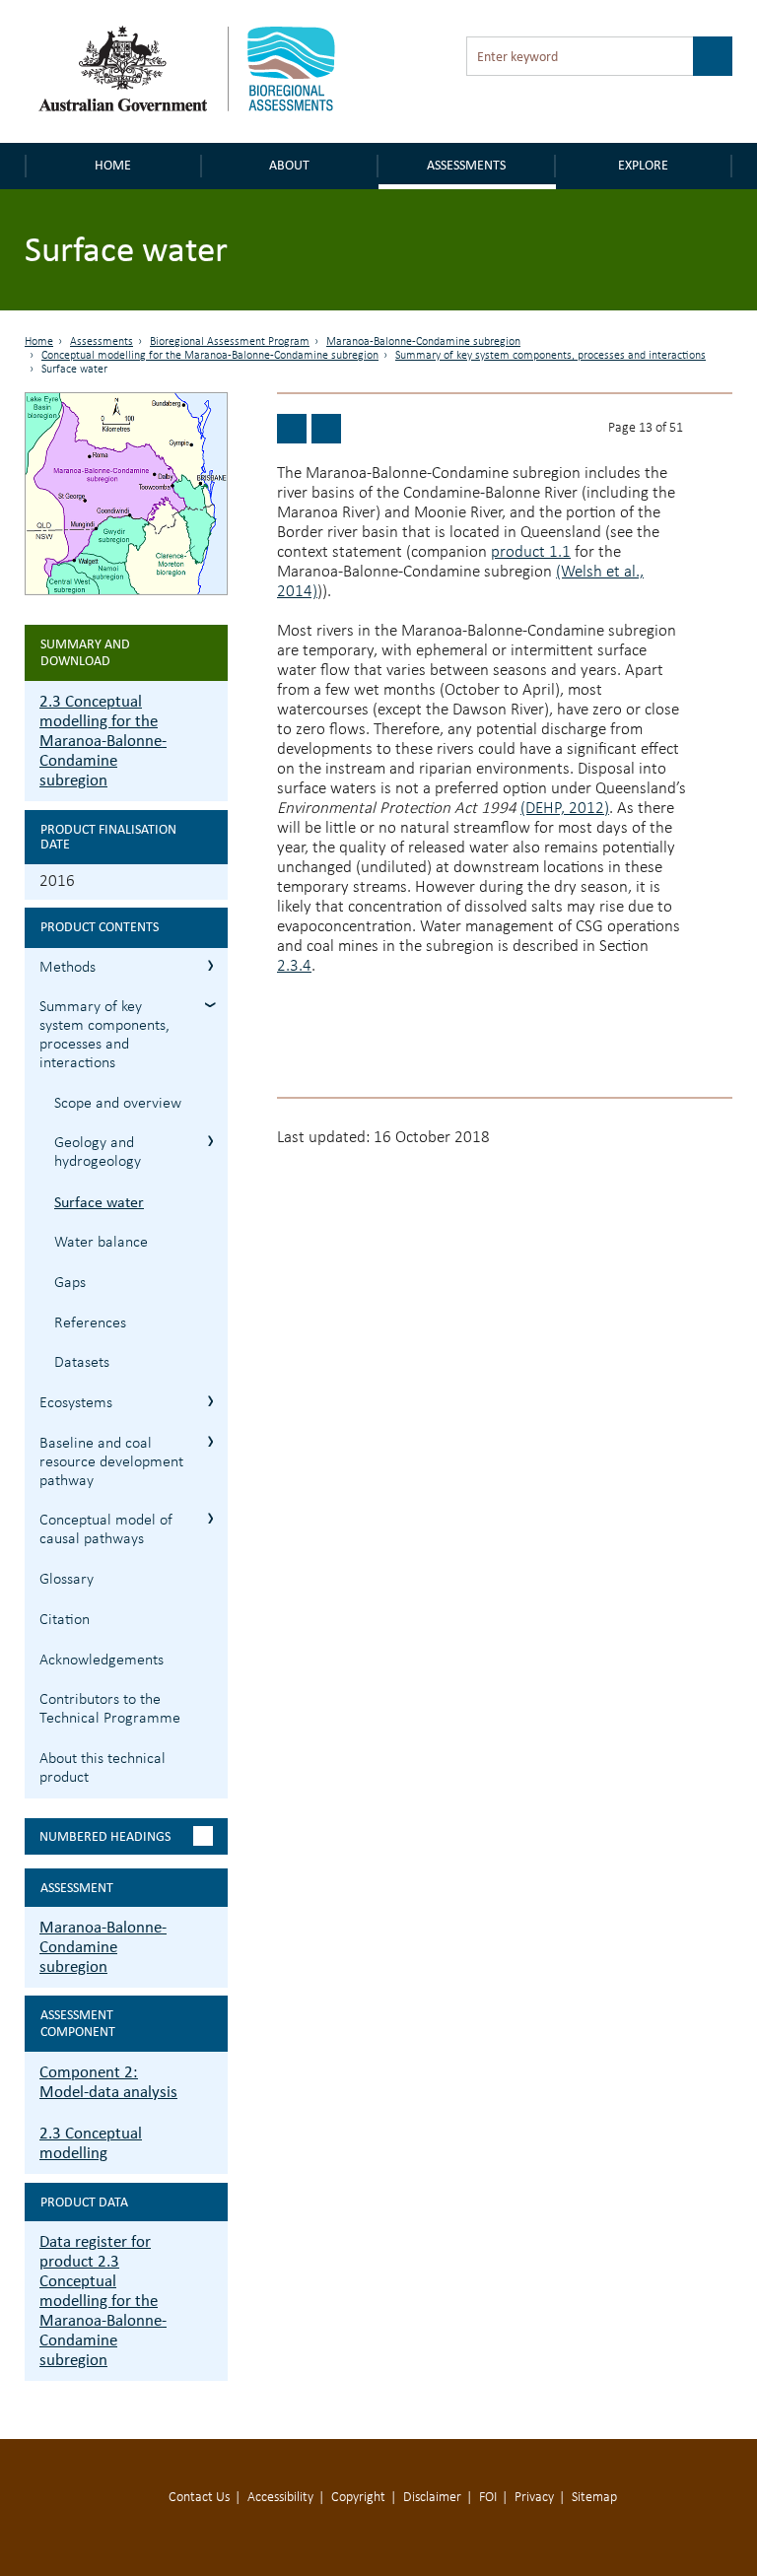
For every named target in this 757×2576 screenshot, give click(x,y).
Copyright (358, 2498)
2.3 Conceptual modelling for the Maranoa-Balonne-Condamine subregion (103, 741)
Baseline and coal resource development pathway (111, 1462)
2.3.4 (294, 966)
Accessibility (280, 2498)
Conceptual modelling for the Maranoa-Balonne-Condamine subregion (210, 356)
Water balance (101, 1243)
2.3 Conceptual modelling (91, 2143)
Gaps (70, 1283)
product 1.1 (531, 552)
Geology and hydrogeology (98, 1152)
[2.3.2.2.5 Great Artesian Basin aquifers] (292, 429)
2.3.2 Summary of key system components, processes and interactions (210, 1005)
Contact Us (199, 2498)
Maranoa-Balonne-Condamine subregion (423, 342)
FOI (488, 2498)
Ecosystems (76, 1403)
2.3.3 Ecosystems (210, 1401)
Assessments (466, 165)
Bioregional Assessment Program (230, 342)
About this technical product (103, 1768)
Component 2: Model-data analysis (108, 2082)
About (289, 165)
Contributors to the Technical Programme (110, 1709)
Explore (643, 165)
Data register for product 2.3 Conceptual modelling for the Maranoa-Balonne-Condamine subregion (103, 2301)
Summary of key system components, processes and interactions (551, 356)
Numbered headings (105, 1836)
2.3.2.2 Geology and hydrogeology (210, 1141)
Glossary (67, 1580)
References (90, 1323)
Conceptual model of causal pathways (106, 1530)
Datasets (82, 1363)
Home (113, 165)
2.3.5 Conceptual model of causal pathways (210, 1518)
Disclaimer (432, 2498)
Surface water (99, 1202)
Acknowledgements (102, 1661)
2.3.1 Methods (210, 965)
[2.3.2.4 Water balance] (326, 429)
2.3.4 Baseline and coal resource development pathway (210, 1441)
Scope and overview (118, 1104)
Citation (65, 1620)
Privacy (534, 2498)
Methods (68, 968)
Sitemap (594, 2498)
